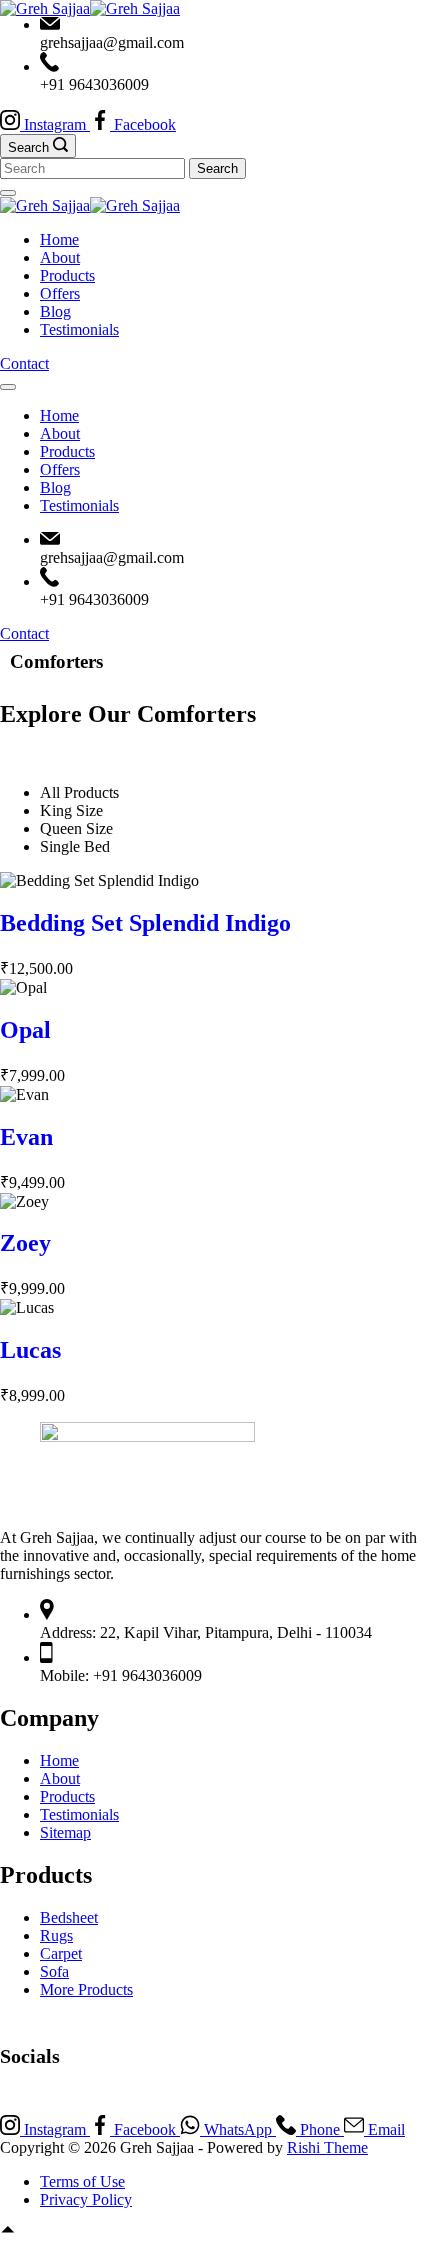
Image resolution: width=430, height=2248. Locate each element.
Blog (55, 311)
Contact (24, 363)
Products (67, 275)
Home (59, 239)
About (60, 257)
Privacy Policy (86, 2199)
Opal (25, 1030)
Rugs (56, 1935)
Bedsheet (69, 1917)
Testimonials (79, 329)
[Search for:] (94, 167)
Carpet (61, 1953)
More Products (86, 1989)
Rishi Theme (327, 2147)
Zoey (25, 1243)
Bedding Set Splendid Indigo (145, 923)
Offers (60, 293)
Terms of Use (82, 2181)
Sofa (54, 1971)
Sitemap (65, 1832)
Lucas (30, 1350)
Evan (26, 1137)
